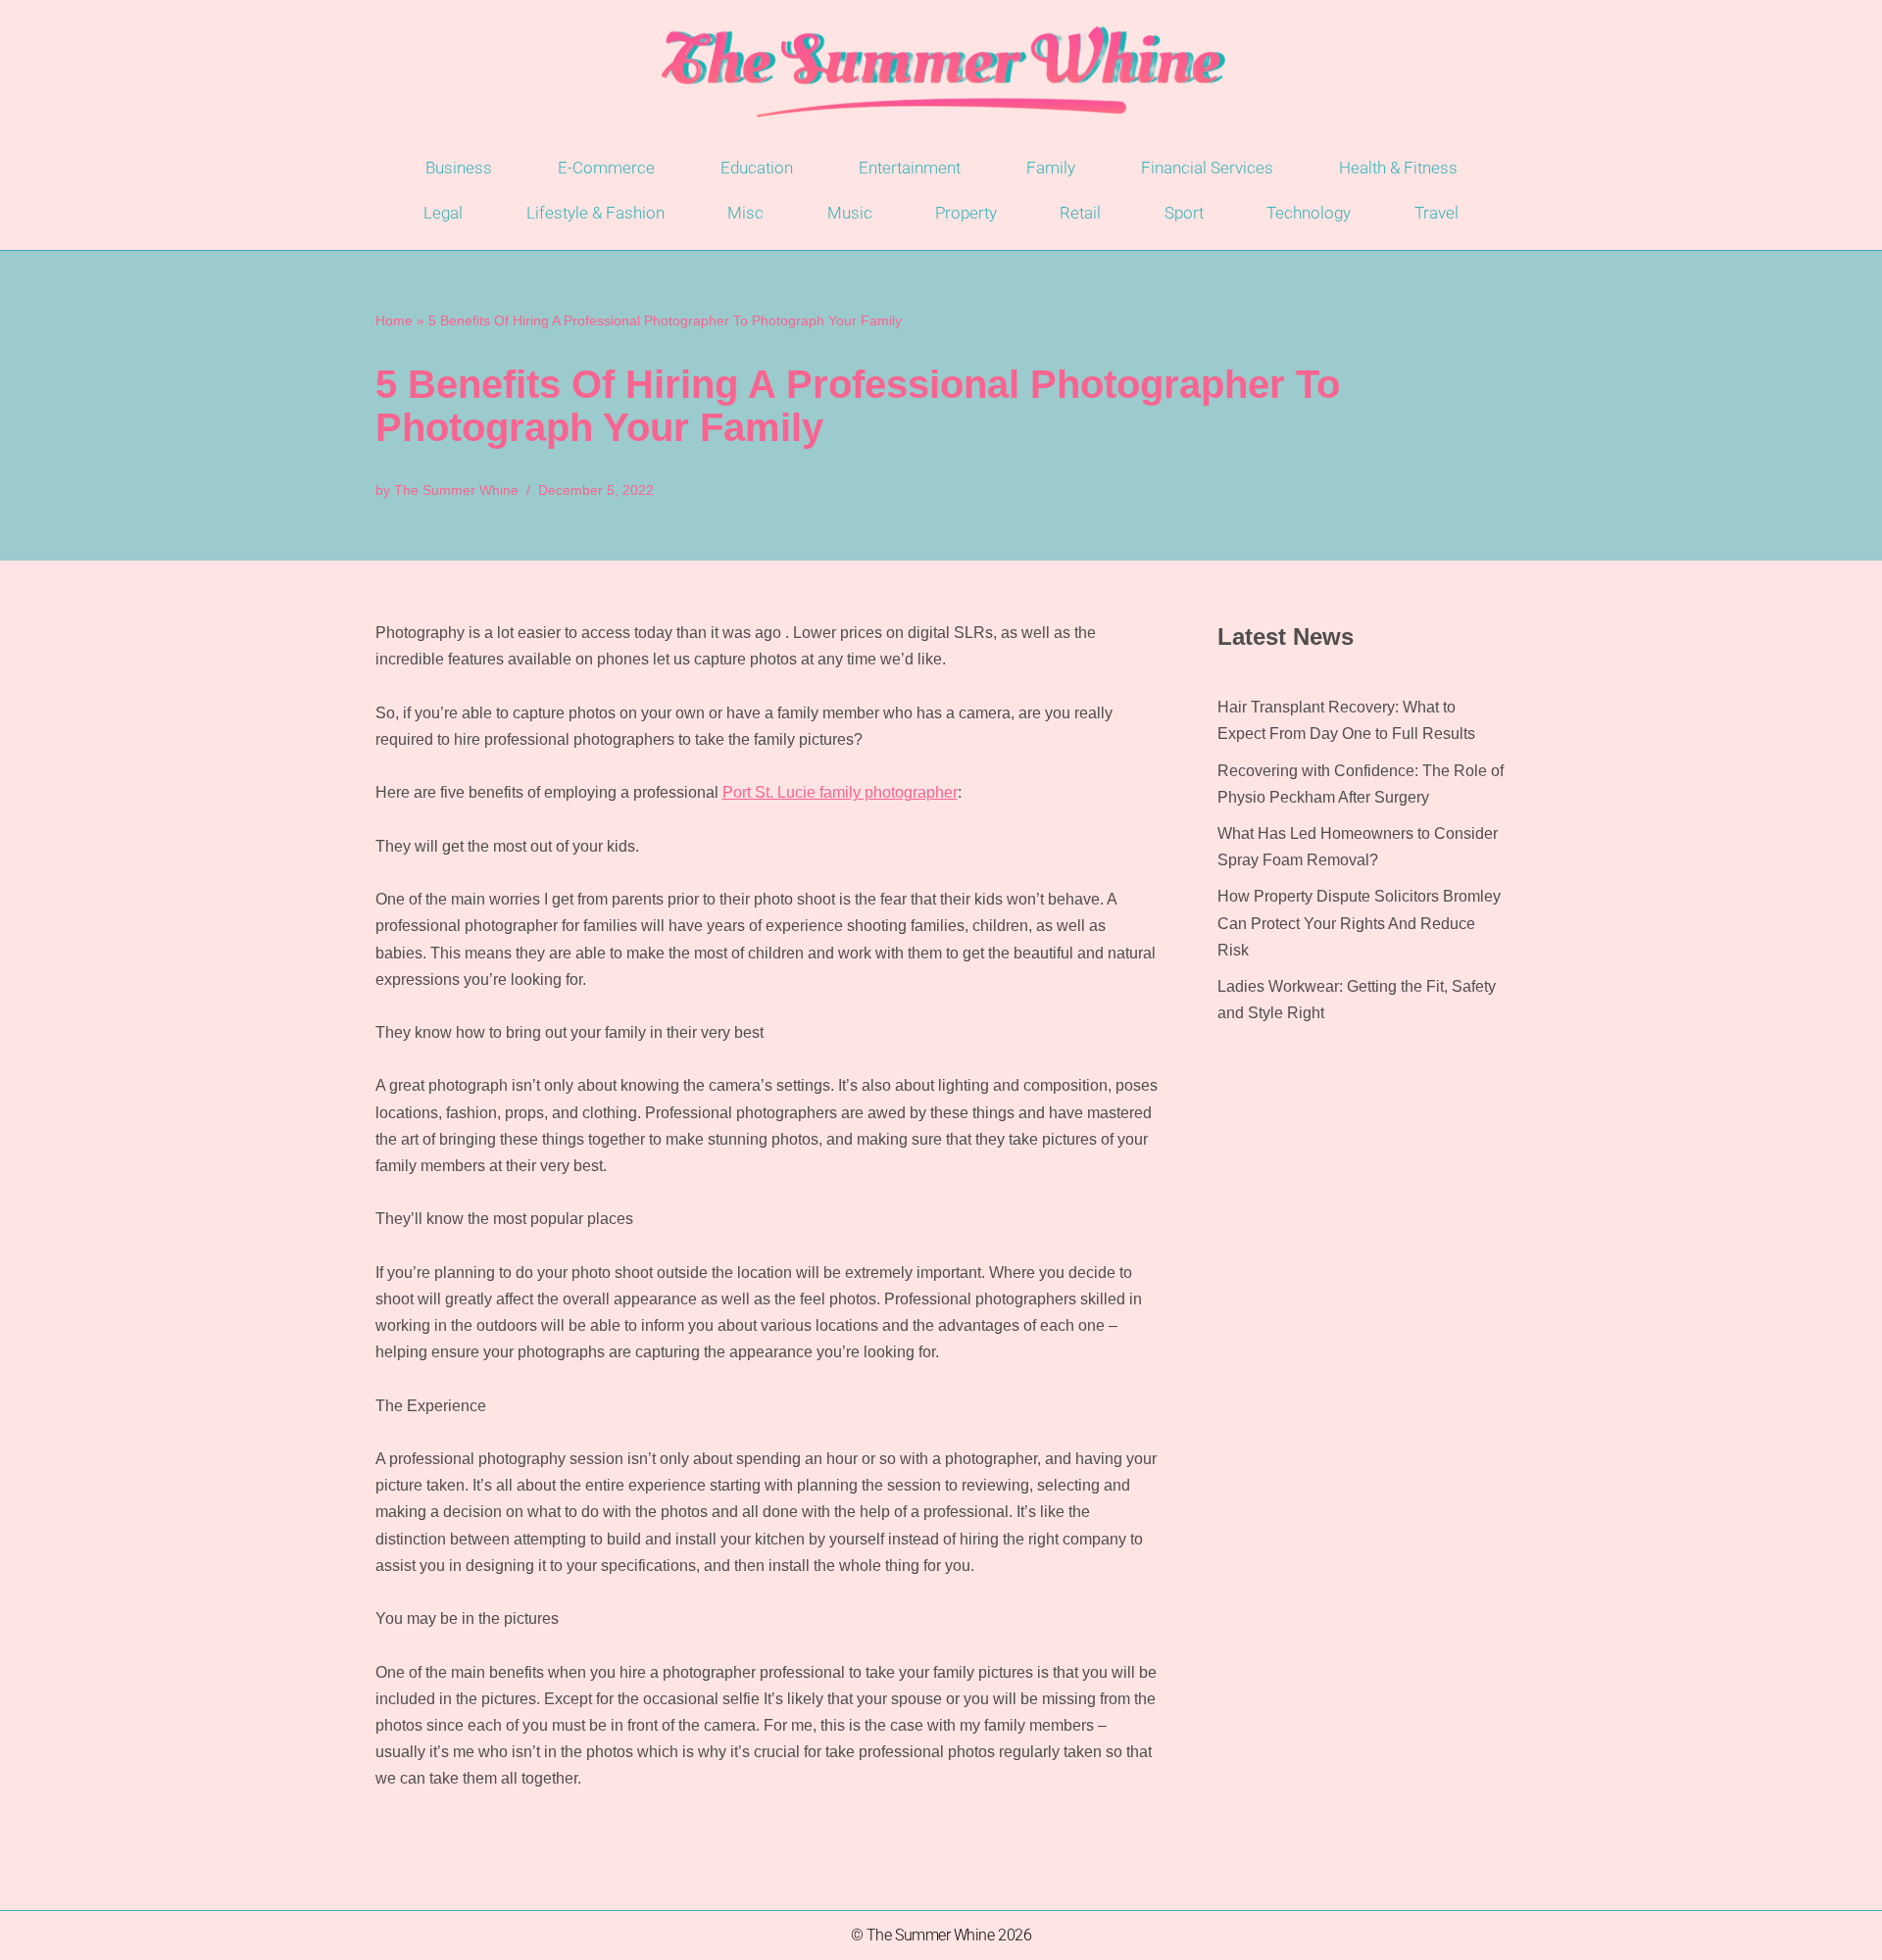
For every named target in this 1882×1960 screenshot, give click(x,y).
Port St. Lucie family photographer (840, 792)
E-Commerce (606, 168)
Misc (745, 213)
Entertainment (910, 168)
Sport (1184, 213)
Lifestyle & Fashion (595, 213)
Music (850, 213)
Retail (1080, 213)
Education (757, 168)
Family (1051, 168)
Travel (1436, 213)
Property (966, 213)
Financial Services (1207, 168)
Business (459, 168)
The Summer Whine (456, 490)
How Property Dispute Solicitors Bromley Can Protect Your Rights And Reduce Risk (1359, 923)
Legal (443, 213)
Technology (1309, 213)
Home (394, 320)
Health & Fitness (1398, 168)
